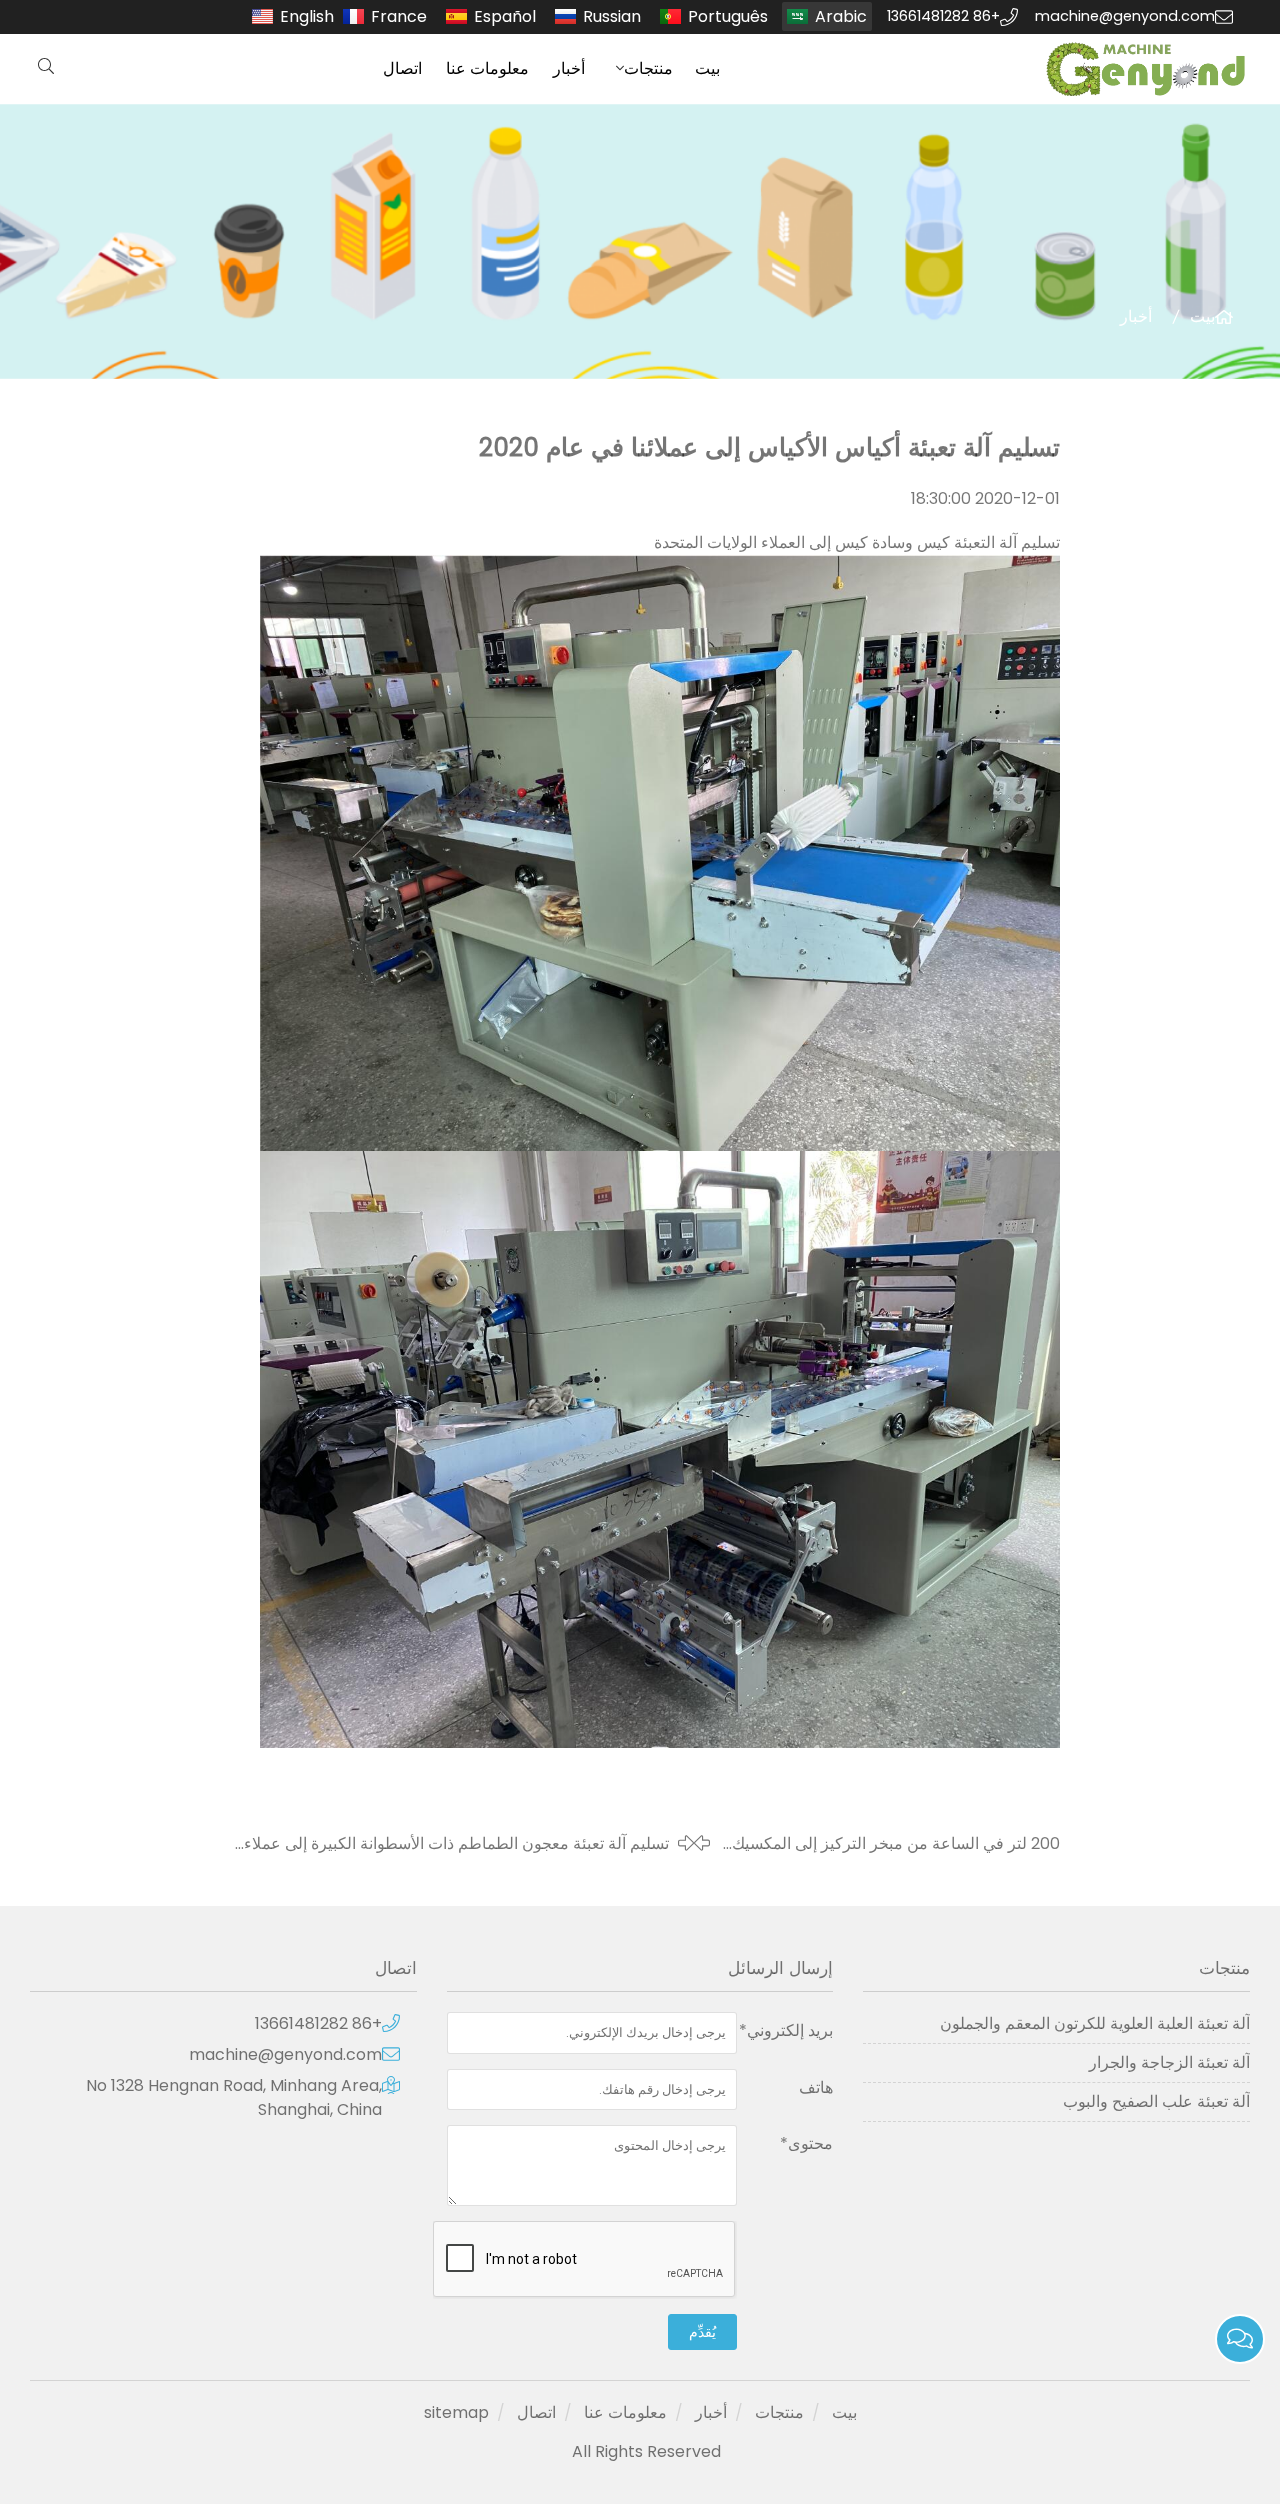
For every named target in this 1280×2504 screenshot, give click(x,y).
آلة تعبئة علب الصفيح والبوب (1156, 2101)
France (399, 16)
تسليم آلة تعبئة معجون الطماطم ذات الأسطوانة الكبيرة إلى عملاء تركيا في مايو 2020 (456, 1844)
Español (505, 16)
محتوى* (806, 2143)
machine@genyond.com (1125, 16)
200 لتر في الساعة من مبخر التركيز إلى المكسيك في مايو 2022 (896, 1844)
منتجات (648, 68)
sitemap (456, 2412)
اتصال (402, 68)
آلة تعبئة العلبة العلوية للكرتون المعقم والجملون (1095, 2023)
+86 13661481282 (943, 16)
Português (728, 16)
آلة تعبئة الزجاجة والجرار (1169, 2062)
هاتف (816, 2087)
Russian (612, 16)
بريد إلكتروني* (786, 2030)
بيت (707, 68)
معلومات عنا (487, 68)
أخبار (569, 68)
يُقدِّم (702, 2332)
